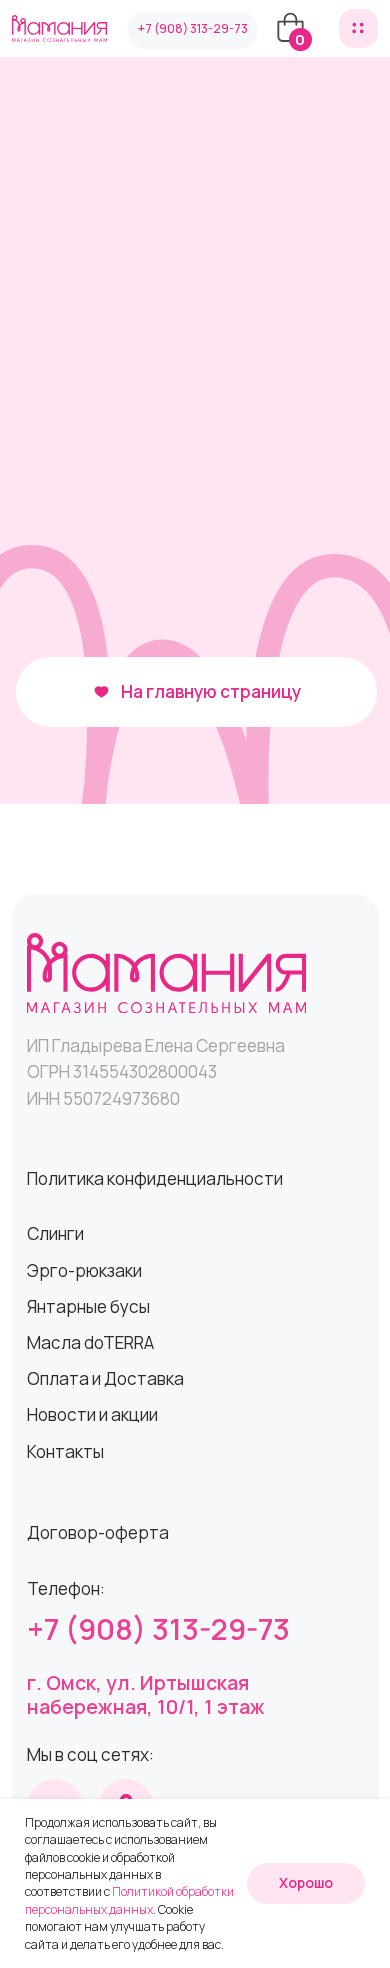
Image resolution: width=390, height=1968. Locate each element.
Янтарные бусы (88, 1306)
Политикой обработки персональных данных (129, 1900)
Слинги (55, 1233)
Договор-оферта (98, 1532)
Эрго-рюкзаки (84, 1270)
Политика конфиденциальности (155, 1178)
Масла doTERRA (90, 1342)
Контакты (65, 1451)
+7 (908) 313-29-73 (158, 1629)
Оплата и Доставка (105, 1378)
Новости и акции (92, 1414)
